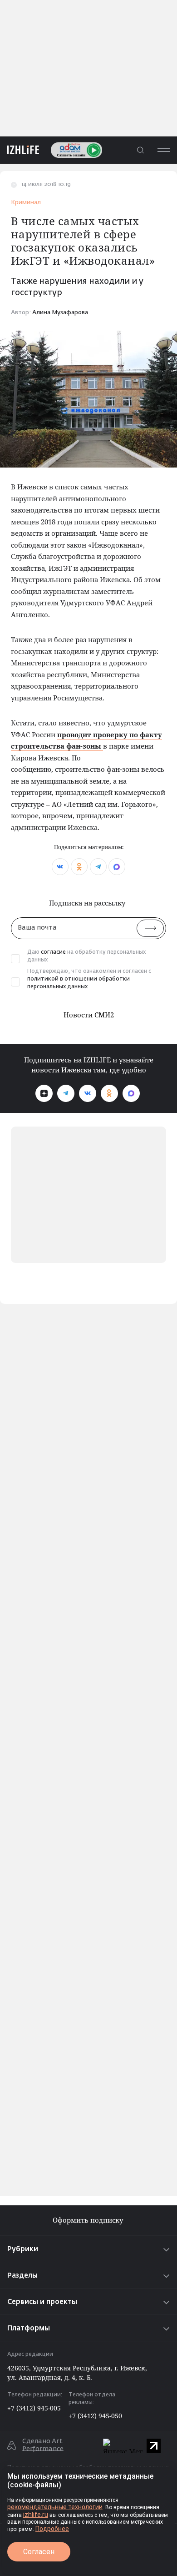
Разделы (22, 2276)
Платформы (29, 2328)
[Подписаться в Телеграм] (66, 1093)
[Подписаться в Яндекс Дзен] (44, 1093)
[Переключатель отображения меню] (163, 150)
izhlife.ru (36, 2515)
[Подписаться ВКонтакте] (88, 1093)
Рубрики (23, 2249)
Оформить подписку (89, 2220)
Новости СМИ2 (89, 1015)
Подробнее (52, 2529)
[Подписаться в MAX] (131, 1093)
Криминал (26, 203)
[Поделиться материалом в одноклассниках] (79, 867)
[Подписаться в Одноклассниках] (109, 1093)
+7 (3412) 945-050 (95, 2416)
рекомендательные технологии (55, 2507)
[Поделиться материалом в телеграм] (98, 867)
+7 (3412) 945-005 (34, 2408)
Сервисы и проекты (42, 2302)
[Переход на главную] (20, 150)
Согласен (39, 2552)
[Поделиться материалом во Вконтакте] (60, 867)
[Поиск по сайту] (140, 150)
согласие (53, 952)
